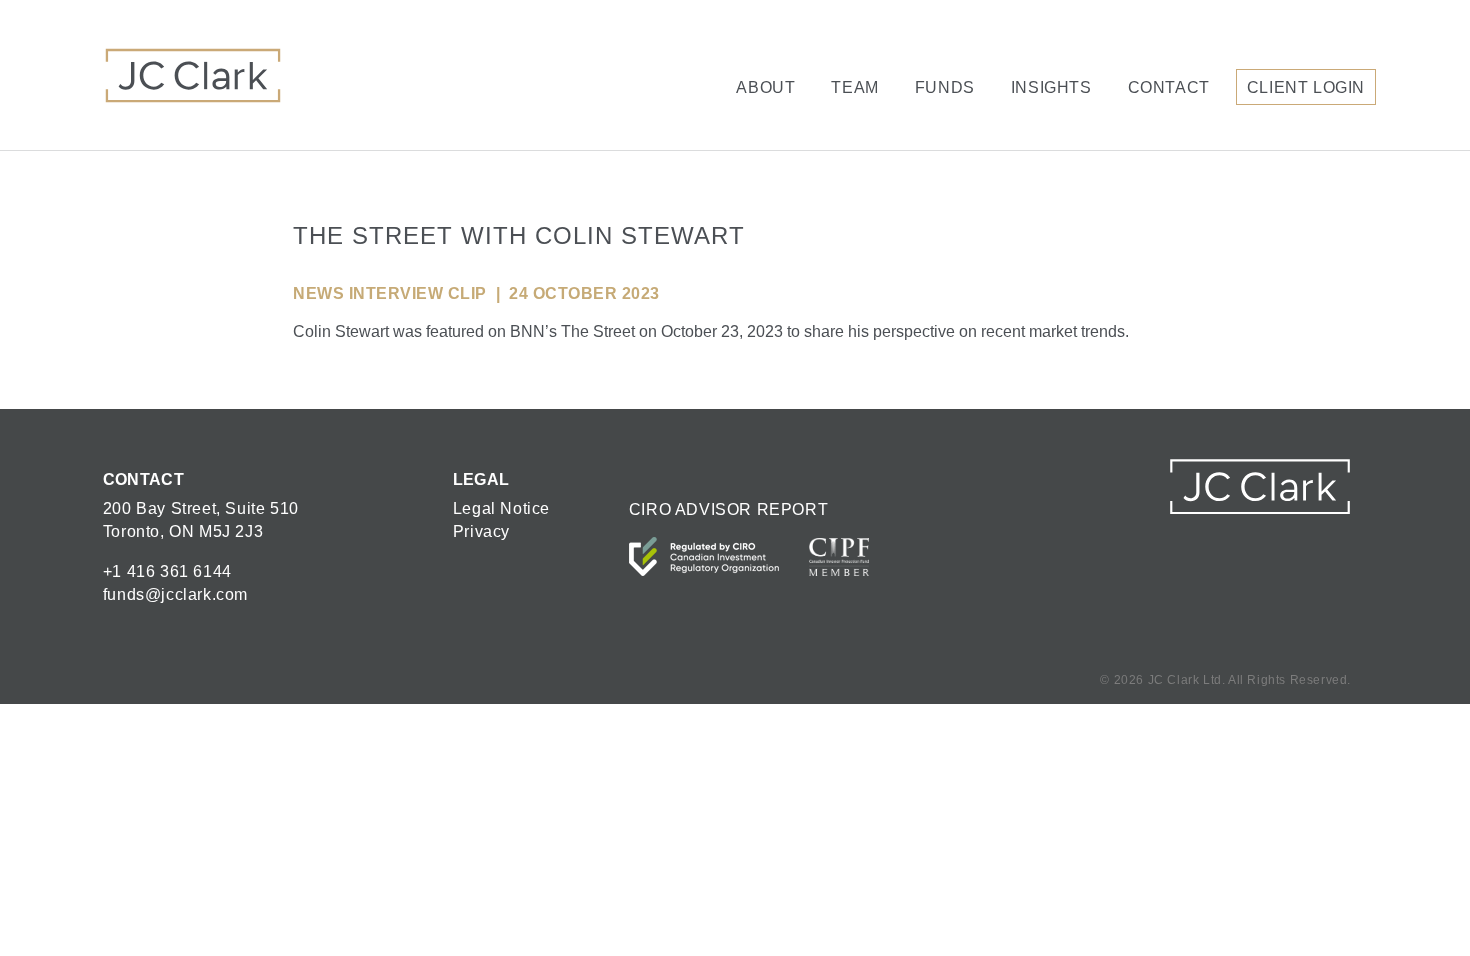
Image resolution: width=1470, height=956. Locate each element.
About (765, 87)
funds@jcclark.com (175, 594)
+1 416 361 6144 (167, 571)
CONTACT (143, 479)
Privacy (481, 531)
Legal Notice (501, 508)
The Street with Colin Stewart (519, 235)
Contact (1169, 87)
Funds (945, 87)
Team (854, 87)
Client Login (1306, 87)
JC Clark (193, 75)
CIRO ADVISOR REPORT (728, 509)
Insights (1051, 87)
